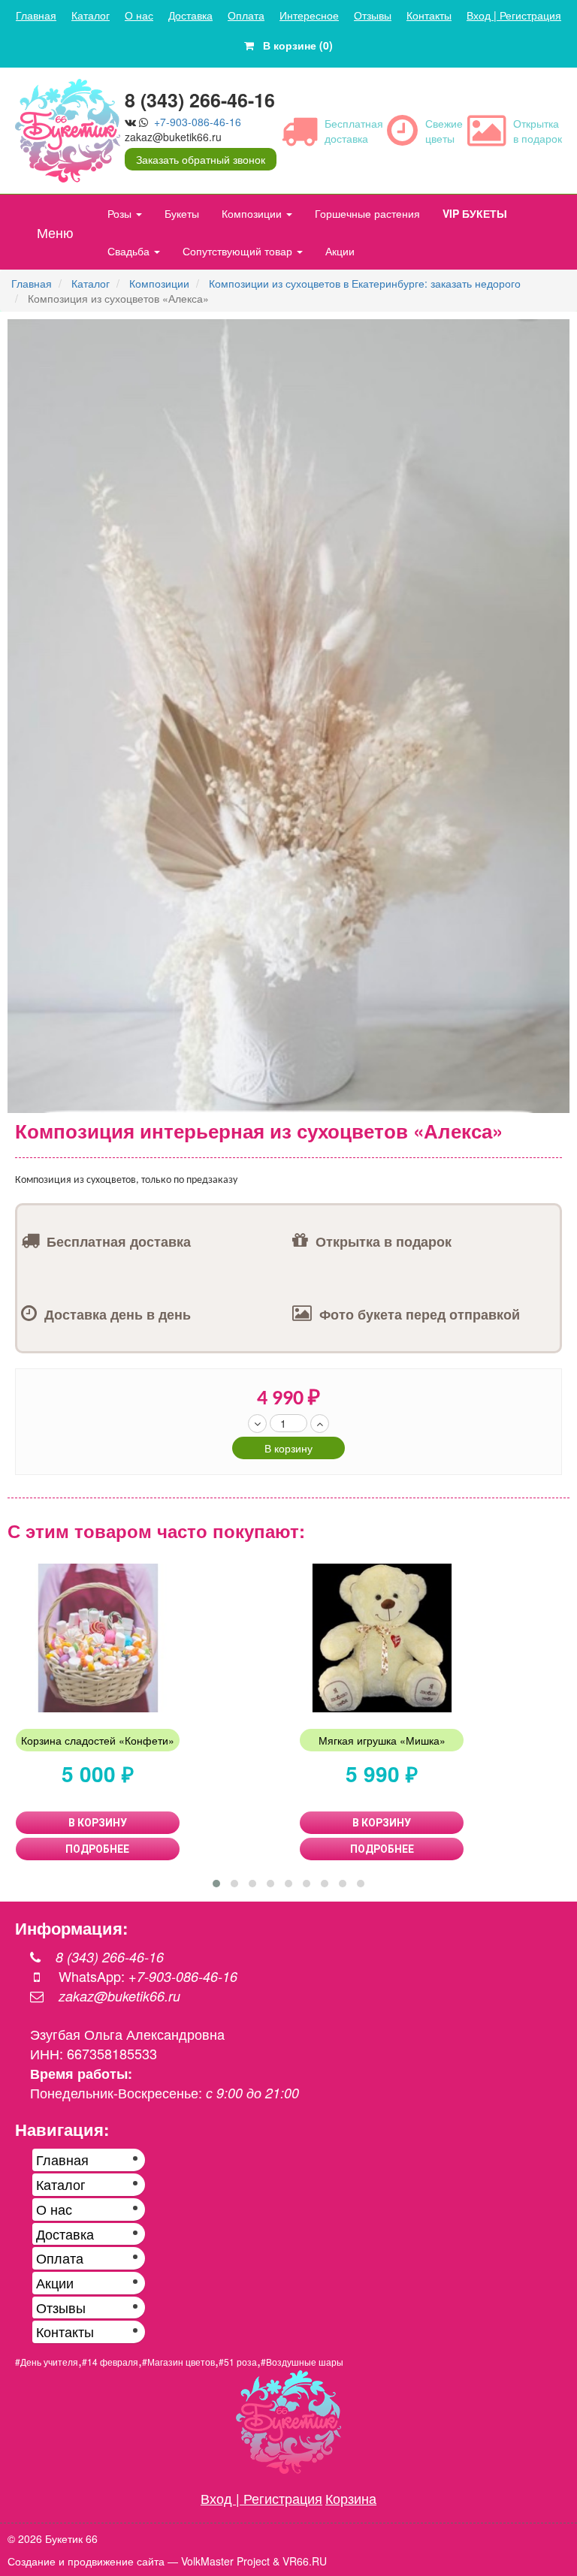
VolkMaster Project (225, 2561)
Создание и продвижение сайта (86, 2561)
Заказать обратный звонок (201, 159)
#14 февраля (110, 2362)
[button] (556, 333)
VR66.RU (305, 2561)
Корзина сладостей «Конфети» (98, 1740)
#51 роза (238, 2362)
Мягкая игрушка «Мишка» (382, 1740)
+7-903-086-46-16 (198, 122)
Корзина (351, 2498)
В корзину (288, 1448)
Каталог (91, 15)
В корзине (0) (293, 45)
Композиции (253, 213)
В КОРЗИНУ (98, 1823)
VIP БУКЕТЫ (475, 213)
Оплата (246, 15)
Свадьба (130, 251)
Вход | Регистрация (514, 15)
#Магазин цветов (178, 2362)
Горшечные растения (367, 213)
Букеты (182, 213)
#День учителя (47, 2362)
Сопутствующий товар (239, 251)
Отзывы (373, 15)
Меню (55, 232)
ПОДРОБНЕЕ (97, 1849)
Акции (340, 251)
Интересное (309, 15)
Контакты (429, 15)
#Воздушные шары (302, 2362)
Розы (121, 213)
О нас (139, 15)
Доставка (190, 15)
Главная (36, 15)
